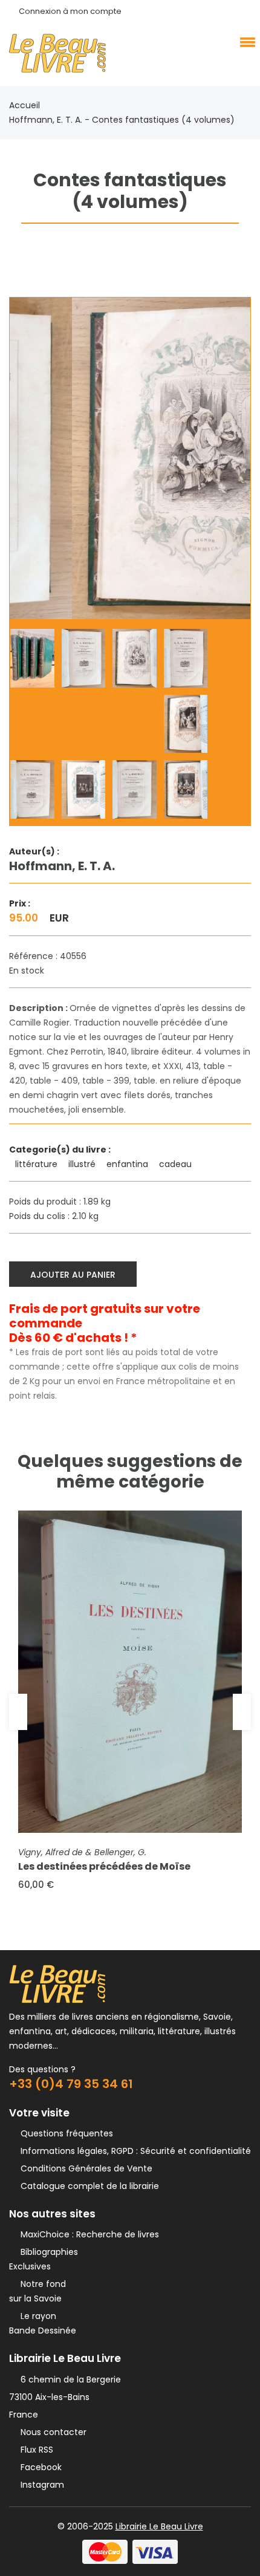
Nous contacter (51, 2432)
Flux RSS (34, 2450)
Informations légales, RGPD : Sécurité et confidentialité (133, 2151)
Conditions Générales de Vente (84, 2168)
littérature (37, 1164)
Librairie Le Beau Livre (159, 2526)
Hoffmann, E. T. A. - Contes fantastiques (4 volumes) (122, 120)
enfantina (128, 1164)
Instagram (40, 2485)
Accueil (24, 105)
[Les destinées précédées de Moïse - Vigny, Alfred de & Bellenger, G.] (130, 1672)
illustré (83, 1164)
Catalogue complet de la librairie (87, 2186)
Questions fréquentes (64, 2133)
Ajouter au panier (73, 1275)
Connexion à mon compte (70, 11)
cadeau (177, 1164)
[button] (245, 42)
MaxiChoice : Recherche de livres (87, 2234)
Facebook (39, 2467)
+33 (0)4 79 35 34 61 (71, 2084)
